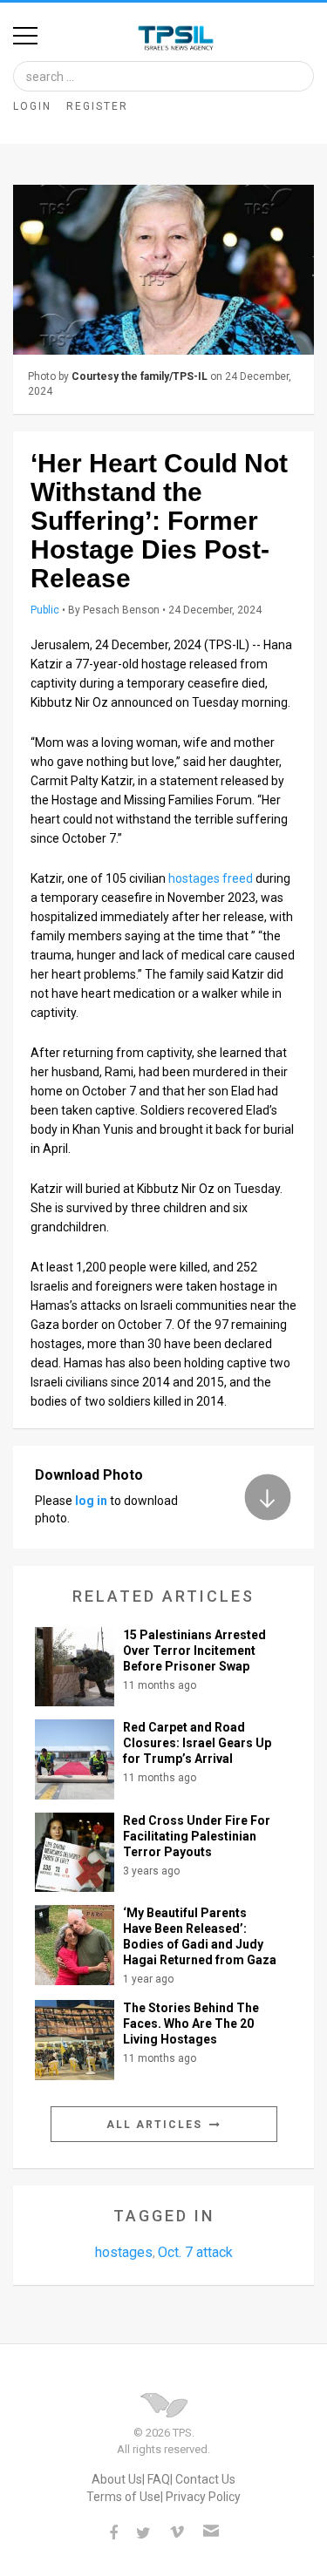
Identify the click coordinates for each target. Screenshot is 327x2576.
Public (45, 610)
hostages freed (211, 878)
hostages (124, 2252)
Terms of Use (123, 2497)
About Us (117, 2479)
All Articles (157, 2125)
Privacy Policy (203, 2497)
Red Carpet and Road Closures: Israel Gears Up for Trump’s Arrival (197, 1743)
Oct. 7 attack (195, 2252)
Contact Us (205, 2479)
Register (97, 106)
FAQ (159, 2479)
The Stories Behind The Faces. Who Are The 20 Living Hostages (191, 2024)
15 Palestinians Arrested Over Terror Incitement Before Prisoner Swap (194, 1651)
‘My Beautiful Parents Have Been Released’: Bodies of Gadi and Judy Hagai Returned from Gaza (200, 1936)
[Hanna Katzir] (163, 270)
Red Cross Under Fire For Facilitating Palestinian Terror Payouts (197, 1836)
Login (32, 106)
